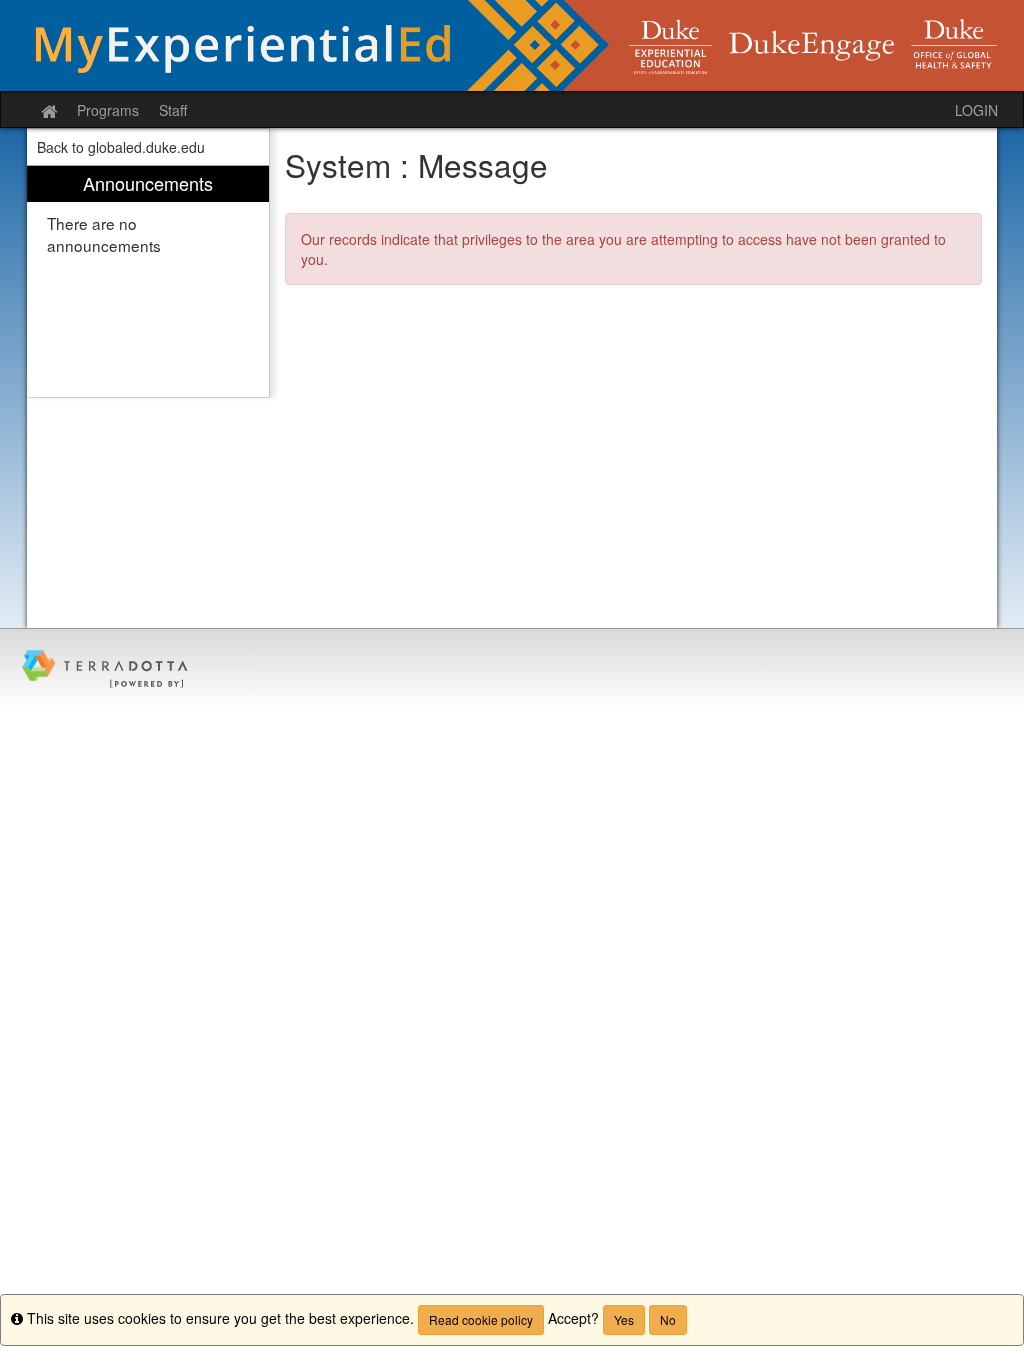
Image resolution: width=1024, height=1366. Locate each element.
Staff (173, 110)
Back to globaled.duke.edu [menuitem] (121, 147)
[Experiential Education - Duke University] (512, 45)
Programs (108, 110)
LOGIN (976, 110)
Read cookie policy (481, 1319)
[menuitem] (148, 281)
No (668, 1319)
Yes (624, 1319)
